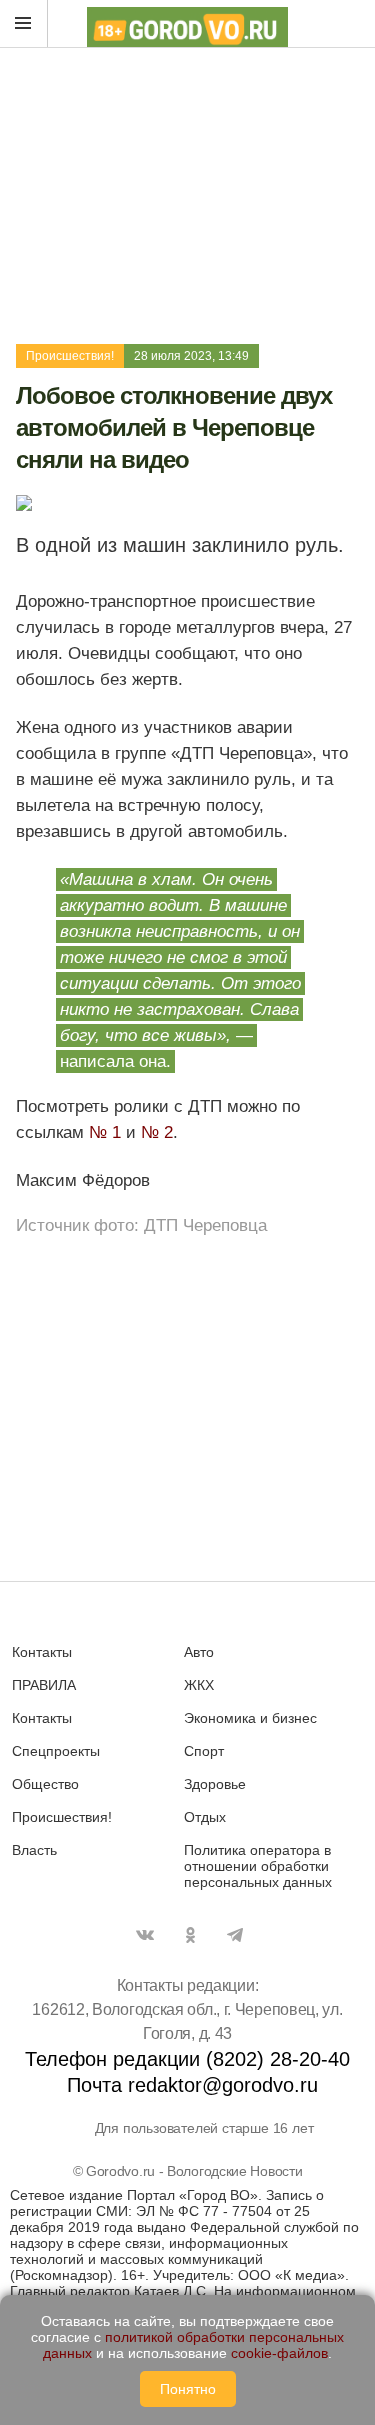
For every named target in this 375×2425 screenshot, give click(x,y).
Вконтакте (145, 1935)
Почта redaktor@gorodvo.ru (192, 2085)
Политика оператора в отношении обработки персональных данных (258, 1866)
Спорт (204, 1751)
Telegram (235, 1935)
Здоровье (215, 1784)
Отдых (205, 1817)
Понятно (188, 2389)
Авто (199, 1652)
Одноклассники (190, 1935)
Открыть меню (24, 24)
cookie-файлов (279, 2353)
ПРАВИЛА (44, 1685)
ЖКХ (199, 1685)
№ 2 (157, 1132)
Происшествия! (70, 356)
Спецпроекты (56, 1751)
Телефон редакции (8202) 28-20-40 (187, 2059)
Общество (45, 1784)
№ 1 (105, 1132)
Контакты (42, 1652)
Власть (34, 1850)
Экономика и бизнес (250, 1718)
